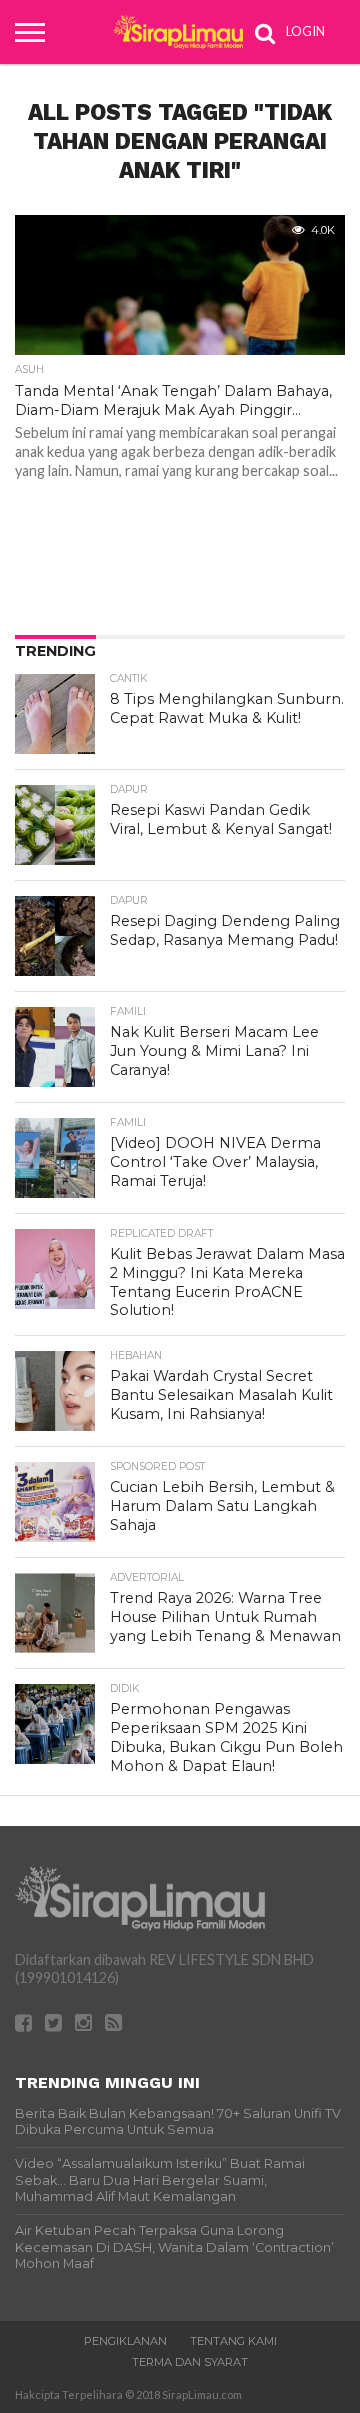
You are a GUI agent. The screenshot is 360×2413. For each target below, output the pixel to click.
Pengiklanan (125, 2341)
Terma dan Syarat (190, 2362)
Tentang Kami (233, 2341)
